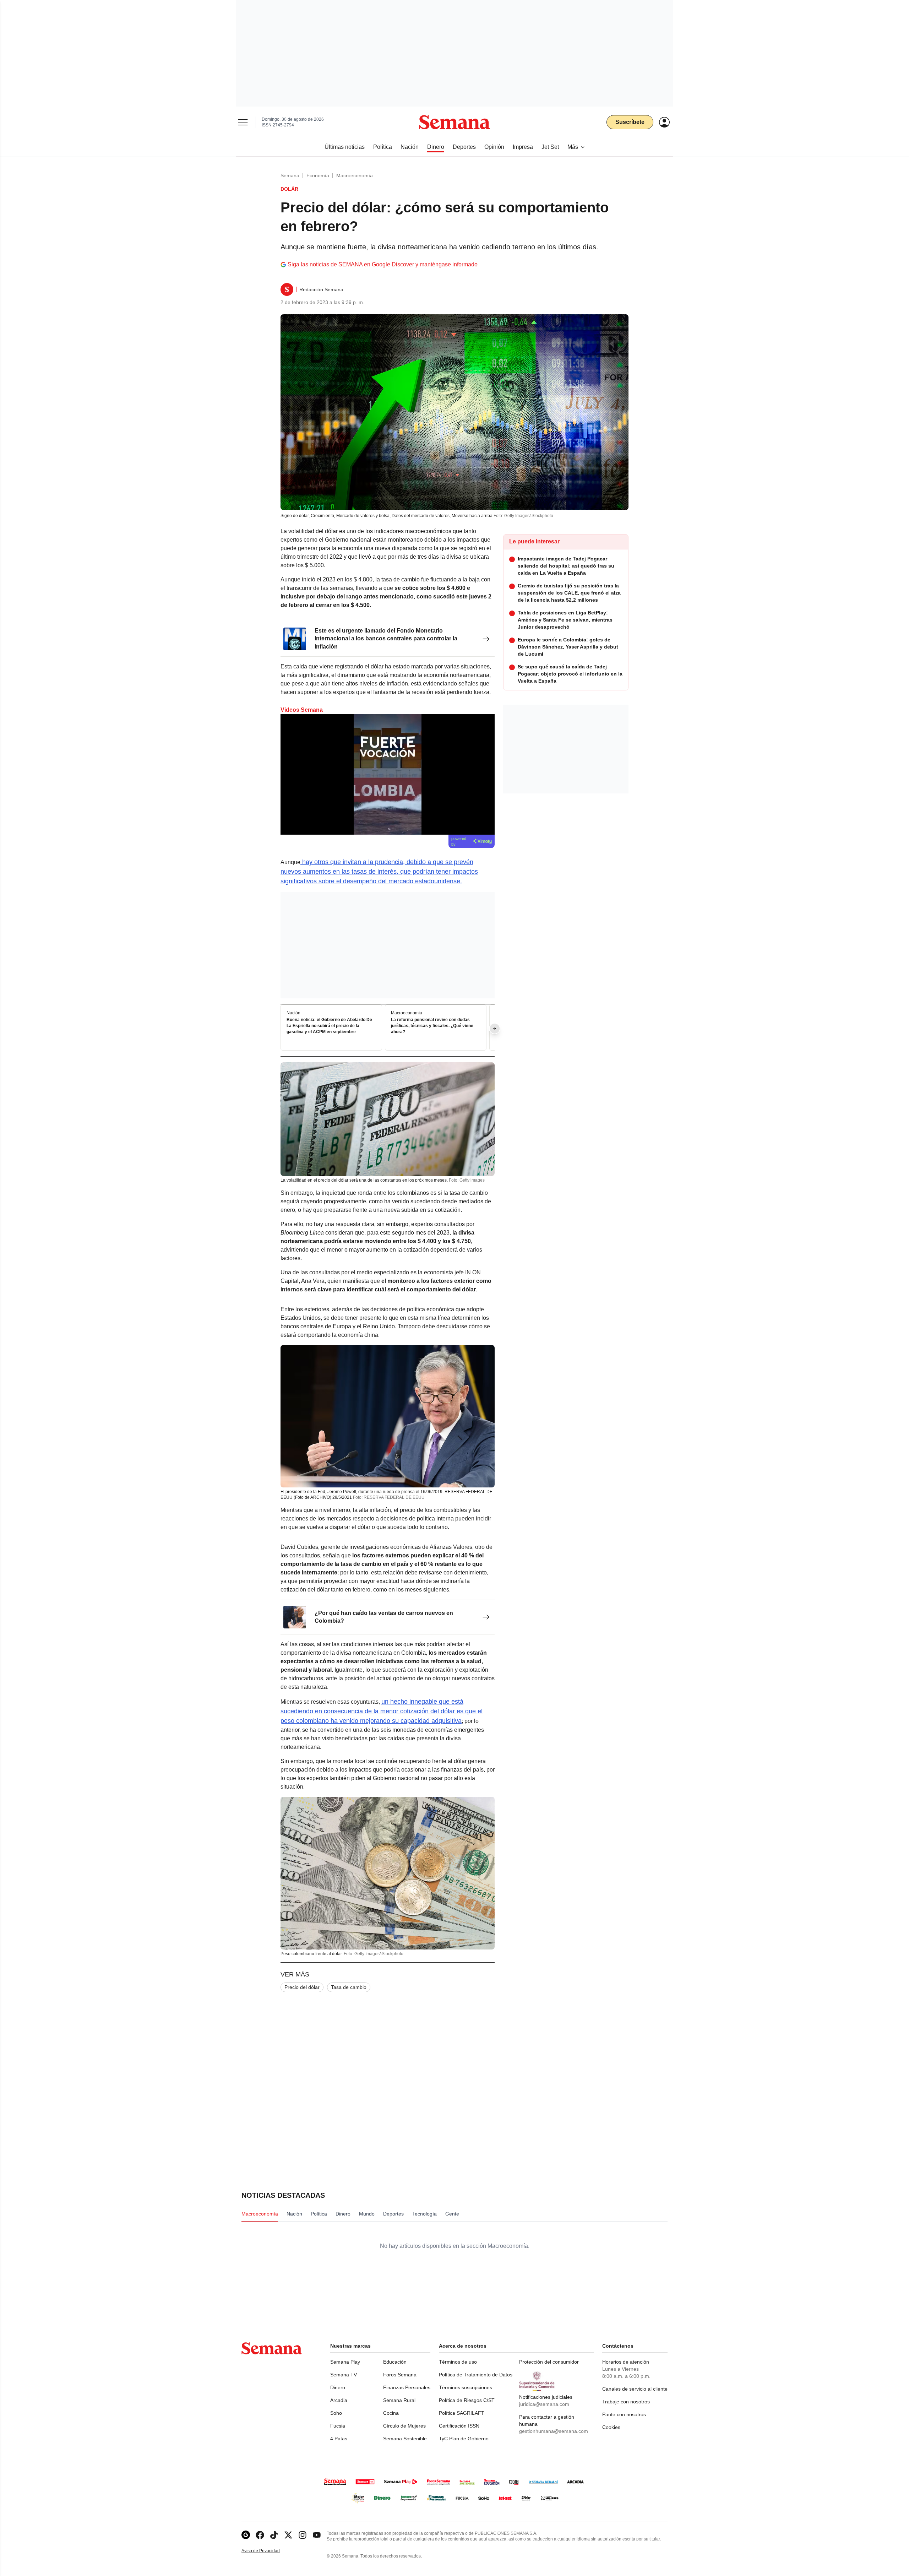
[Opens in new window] (260, 2535)
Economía (318, 175)
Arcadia (339, 2400)
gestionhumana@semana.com (554, 2431)
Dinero (338, 2387)
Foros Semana (400, 2375)
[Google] (246, 2535)
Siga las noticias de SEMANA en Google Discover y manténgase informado (383, 264)
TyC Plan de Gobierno (464, 2439)
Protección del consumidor (549, 2362)
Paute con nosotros (624, 2414)
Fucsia (338, 2426)
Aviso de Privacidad (268, 2551)
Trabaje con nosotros (626, 2402)
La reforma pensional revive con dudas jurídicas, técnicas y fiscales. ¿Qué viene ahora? (432, 1026)
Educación (395, 2362)
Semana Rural (399, 2400)
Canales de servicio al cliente (635, 2389)
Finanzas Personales (407, 2387)
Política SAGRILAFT (462, 2413)
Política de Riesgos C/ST (467, 2400)
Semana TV (344, 2375)
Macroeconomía (355, 175)
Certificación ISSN (459, 2426)
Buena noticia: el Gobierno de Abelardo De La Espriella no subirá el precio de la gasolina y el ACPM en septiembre (329, 1026)
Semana (290, 175)
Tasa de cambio (349, 1987)
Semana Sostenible (405, 2439)
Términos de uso (458, 2362)
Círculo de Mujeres (404, 2426)
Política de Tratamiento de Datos (476, 2375)
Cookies (611, 2427)
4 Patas (339, 2439)
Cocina (391, 2413)
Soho (336, 2413)
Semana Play (345, 2362)
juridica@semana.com (544, 2404)
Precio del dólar (302, 1987)
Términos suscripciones (466, 2387)
